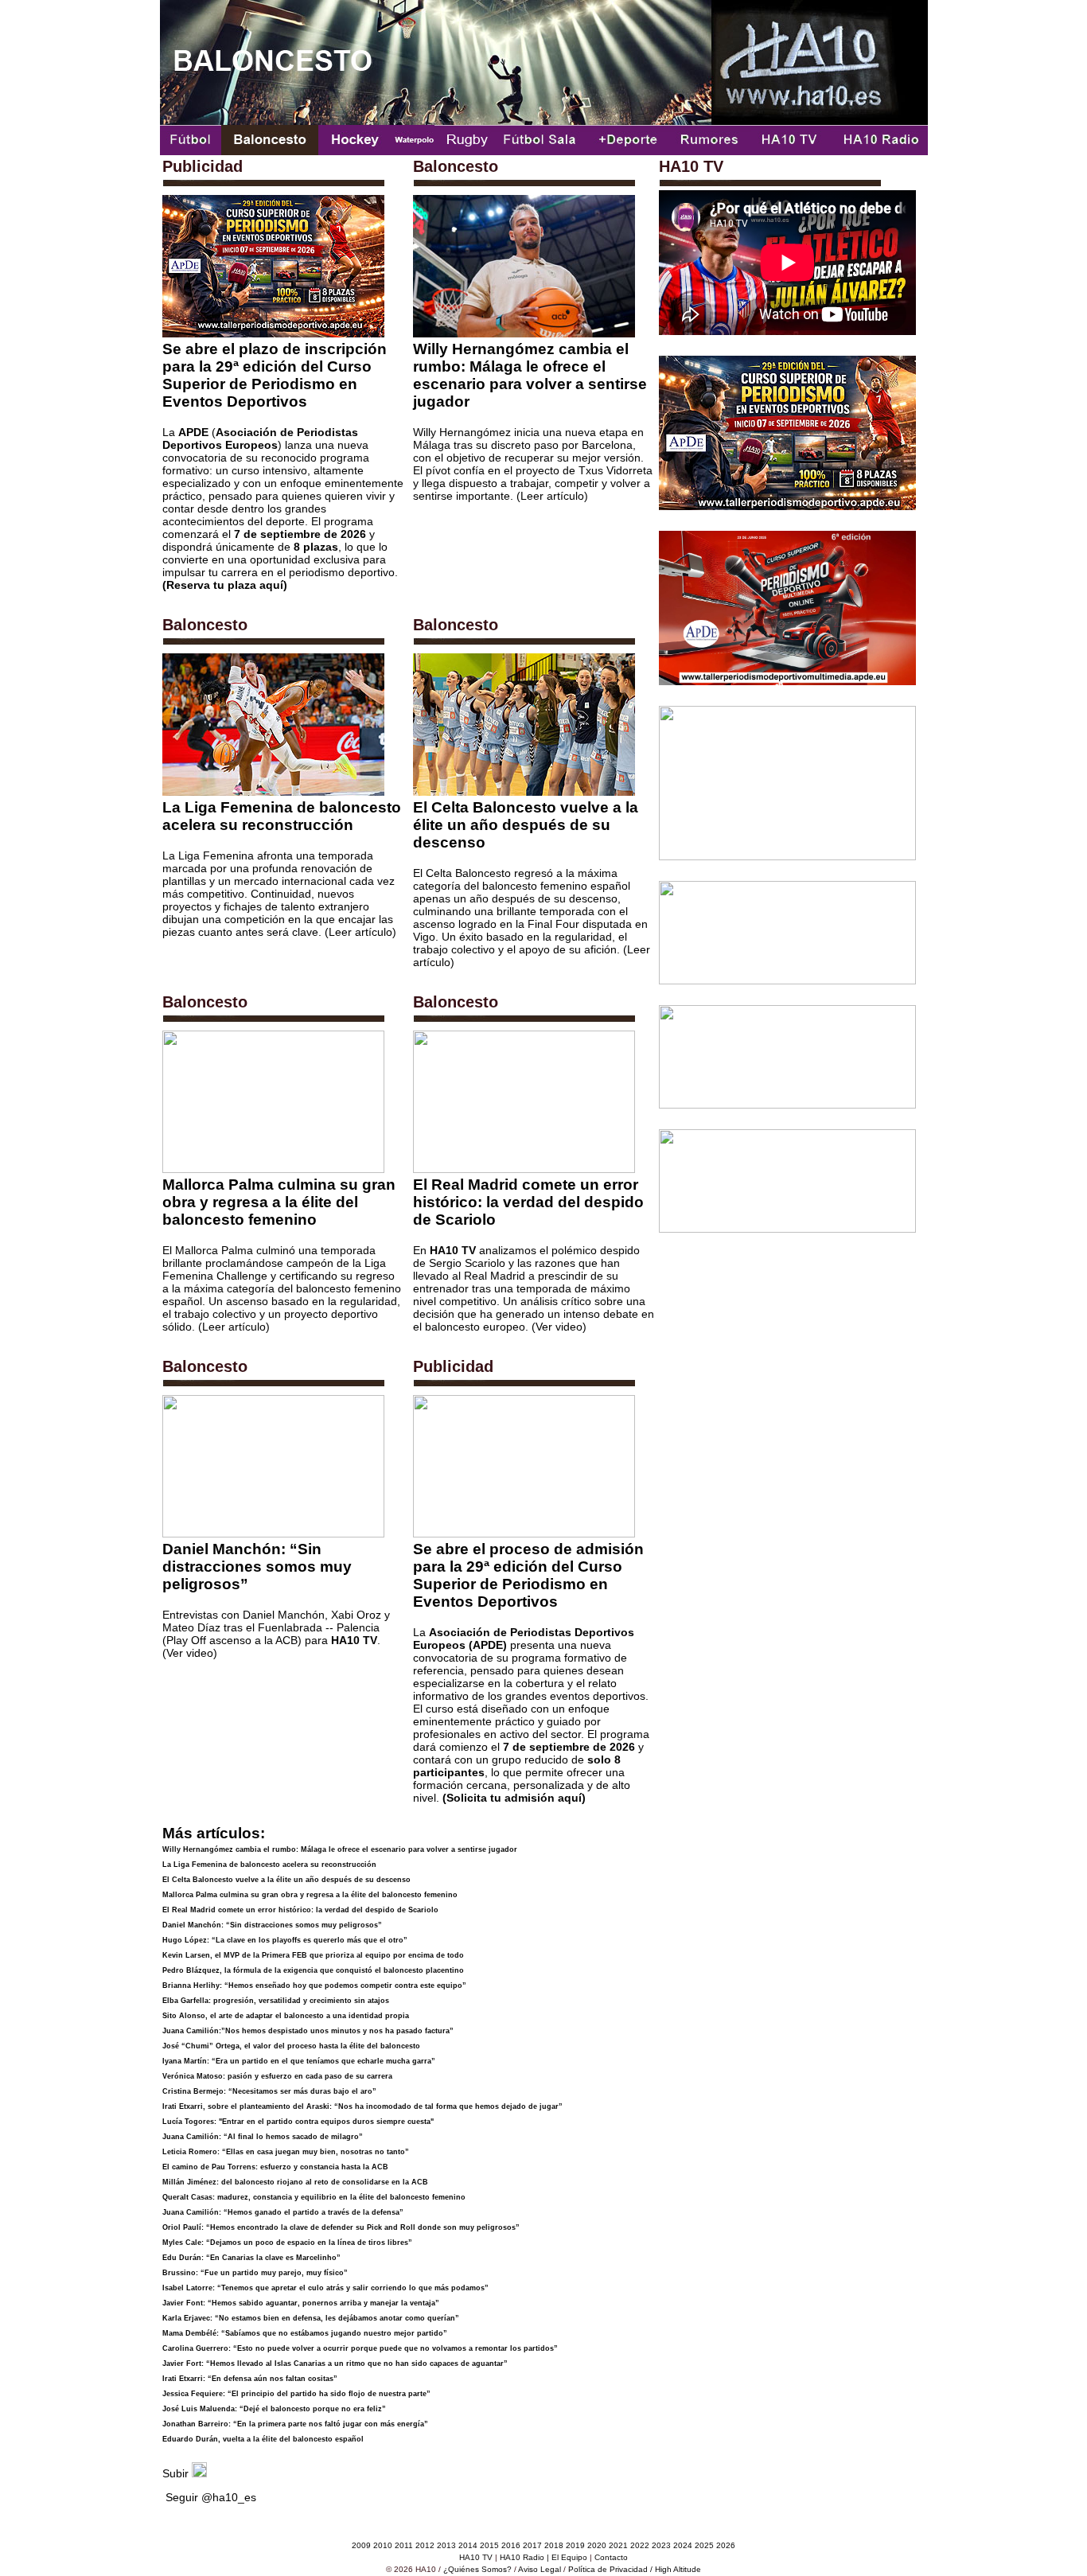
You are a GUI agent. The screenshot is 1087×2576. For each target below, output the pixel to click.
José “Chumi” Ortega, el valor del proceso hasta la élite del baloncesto (291, 2046)
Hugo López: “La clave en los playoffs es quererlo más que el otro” (285, 1940)
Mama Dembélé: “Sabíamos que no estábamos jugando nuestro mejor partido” (305, 2333)
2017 (532, 2545)
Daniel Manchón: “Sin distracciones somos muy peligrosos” (257, 1567)
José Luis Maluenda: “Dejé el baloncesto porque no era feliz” (274, 2409)
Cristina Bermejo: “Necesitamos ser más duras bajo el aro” (269, 2091)
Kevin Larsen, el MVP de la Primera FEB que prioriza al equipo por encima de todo (313, 1955)
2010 (383, 2545)
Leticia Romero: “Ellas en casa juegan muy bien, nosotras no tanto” (286, 2152)
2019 (575, 2545)
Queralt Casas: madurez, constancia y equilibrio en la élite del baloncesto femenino (314, 2197)
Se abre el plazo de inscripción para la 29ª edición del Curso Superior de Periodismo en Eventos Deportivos (275, 375)
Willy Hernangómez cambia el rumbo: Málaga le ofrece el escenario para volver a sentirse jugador (530, 375)
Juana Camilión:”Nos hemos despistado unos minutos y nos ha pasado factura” (308, 2031)
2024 (683, 2545)
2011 (404, 2545)
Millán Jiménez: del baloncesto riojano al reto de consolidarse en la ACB (295, 2182)
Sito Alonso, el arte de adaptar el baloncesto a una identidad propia (286, 2016)
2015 (489, 2545)
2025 (704, 2545)
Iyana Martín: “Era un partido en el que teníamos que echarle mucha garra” (299, 2061)
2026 (726, 2545)
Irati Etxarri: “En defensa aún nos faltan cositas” (250, 2379)
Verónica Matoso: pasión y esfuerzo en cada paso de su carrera (277, 2076)
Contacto (611, 2557)
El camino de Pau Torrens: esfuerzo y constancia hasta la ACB (275, 2167)
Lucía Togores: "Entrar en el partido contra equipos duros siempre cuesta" (298, 2122)
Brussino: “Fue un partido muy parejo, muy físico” (255, 2273)
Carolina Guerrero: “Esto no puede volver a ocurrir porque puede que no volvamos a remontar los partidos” (360, 2348)
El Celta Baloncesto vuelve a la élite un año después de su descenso (526, 825)
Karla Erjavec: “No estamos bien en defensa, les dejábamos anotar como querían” (311, 2318)
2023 (661, 2545)
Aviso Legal (540, 2569)
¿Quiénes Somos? (477, 2569)
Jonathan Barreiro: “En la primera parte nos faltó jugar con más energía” (295, 2424)
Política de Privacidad (608, 2569)
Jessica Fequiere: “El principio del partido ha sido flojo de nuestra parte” (296, 2394)
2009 (361, 2545)
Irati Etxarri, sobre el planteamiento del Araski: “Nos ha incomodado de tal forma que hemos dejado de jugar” (362, 2106)
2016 (511, 2545)
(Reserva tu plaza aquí (223, 585)
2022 (639, 2545)
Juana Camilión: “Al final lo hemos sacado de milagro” (263, 2137)
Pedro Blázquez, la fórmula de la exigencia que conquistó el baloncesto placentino (313, 1970)
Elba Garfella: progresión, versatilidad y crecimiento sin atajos (276, 2001)
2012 (425, 2545)
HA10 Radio (522, 2557)
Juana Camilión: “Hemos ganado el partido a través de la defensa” (283, 2212)
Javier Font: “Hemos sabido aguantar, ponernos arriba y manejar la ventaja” (301, 2303)
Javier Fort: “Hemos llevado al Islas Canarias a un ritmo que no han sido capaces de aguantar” (335, 2364)
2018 (554, 2545)
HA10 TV (476, 2557)
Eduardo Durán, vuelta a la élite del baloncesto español (263, 2439)
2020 (597, 2545)
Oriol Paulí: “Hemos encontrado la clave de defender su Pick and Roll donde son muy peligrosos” (341, 2227)
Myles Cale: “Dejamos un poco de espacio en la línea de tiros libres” (287, 2243)
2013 (446, 2545)
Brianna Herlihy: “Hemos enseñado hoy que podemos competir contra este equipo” (314, 1986)
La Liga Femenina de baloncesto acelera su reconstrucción (282, 816)
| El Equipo (567, 2557)
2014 (468, 2545)
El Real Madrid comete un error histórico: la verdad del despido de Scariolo (528, 1202)
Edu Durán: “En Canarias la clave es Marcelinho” (251, 2258)
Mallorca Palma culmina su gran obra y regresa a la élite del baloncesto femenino (279, 1202)
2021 (618, 2545)
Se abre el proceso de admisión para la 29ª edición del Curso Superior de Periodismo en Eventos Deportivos (528, 1575)
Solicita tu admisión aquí (514, 1798)
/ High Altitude (676, 2569)
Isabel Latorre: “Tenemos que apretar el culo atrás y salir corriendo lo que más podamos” (325, 2288)
